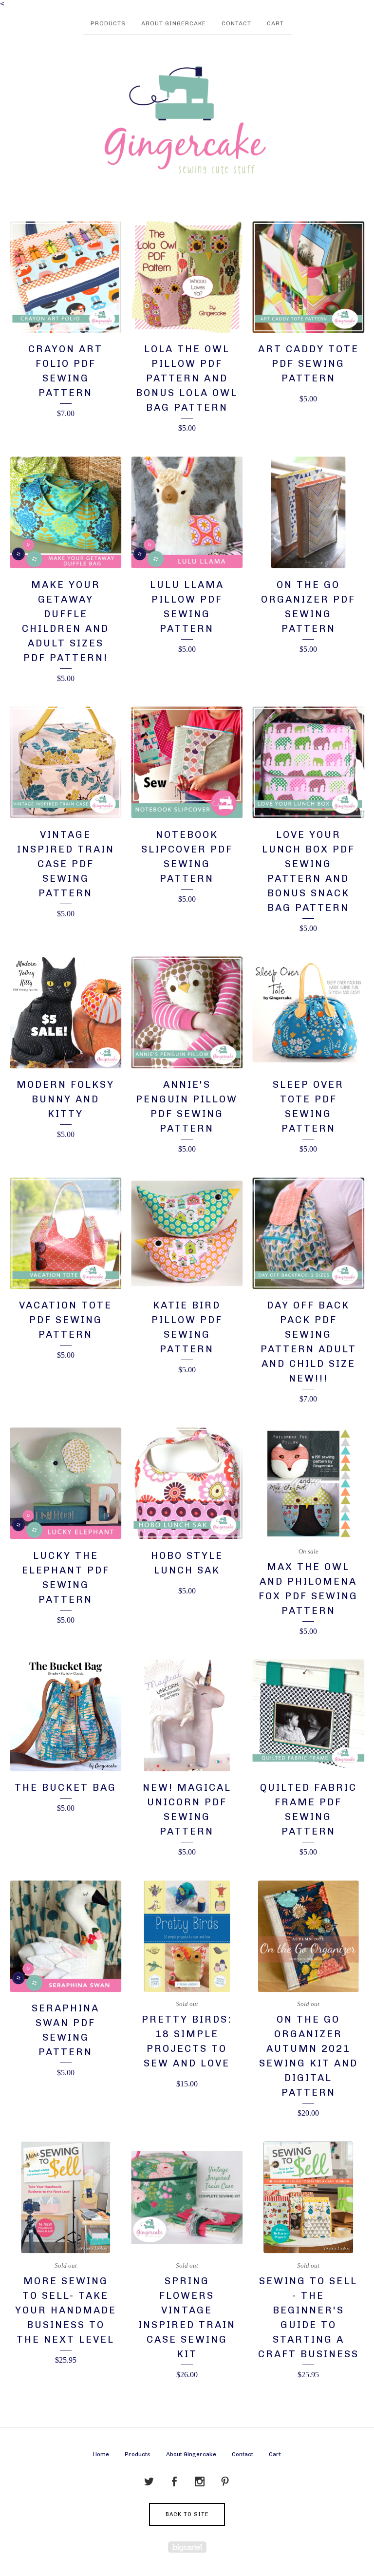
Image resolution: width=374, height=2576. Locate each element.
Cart (275, 23)
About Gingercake (174, 23)
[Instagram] (200, 2482)
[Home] (187, 121)
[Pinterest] (225, 2482)
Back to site (187, 2514)
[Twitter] (149, 2482)
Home (101, 2454)
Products (108, 23)
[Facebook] (174, 2482)
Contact (236, 23)
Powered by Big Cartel (187, 2547)
